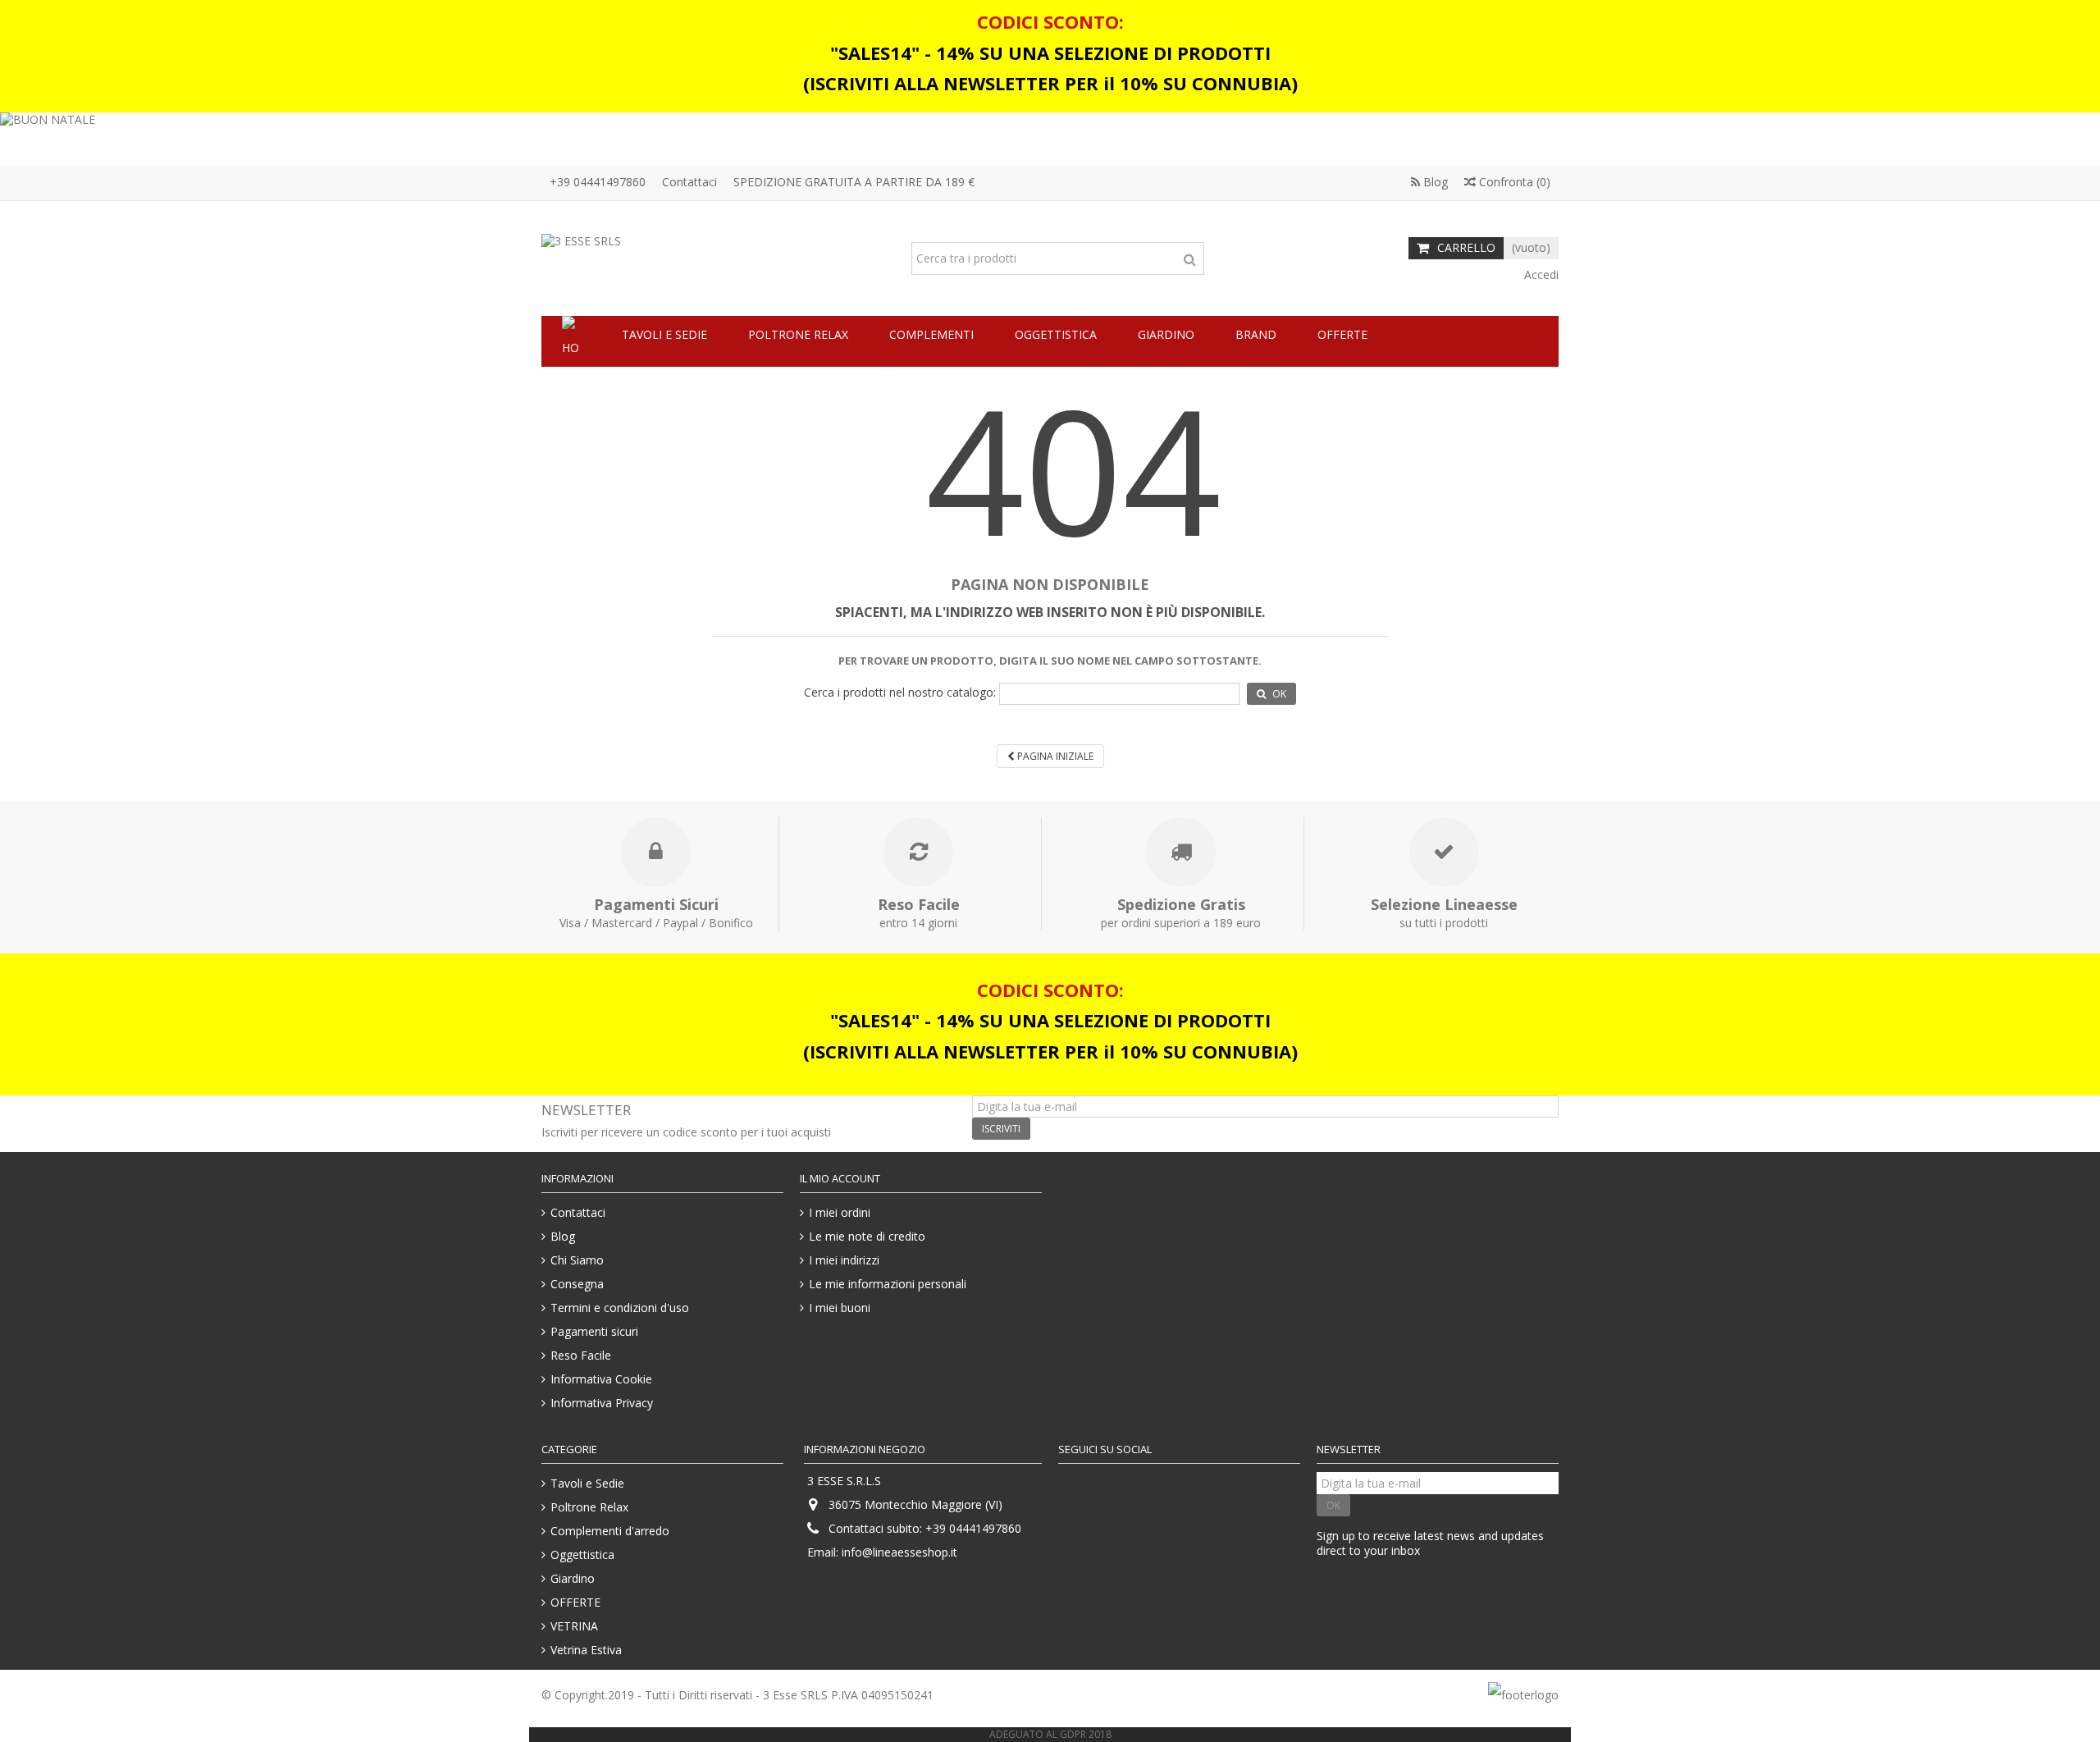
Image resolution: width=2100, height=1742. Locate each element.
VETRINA (574, 1626)
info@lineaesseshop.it (899, 1552)
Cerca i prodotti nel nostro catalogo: (900, 693)
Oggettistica (582, 1555)
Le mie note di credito (867, 1237)
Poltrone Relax (589, 1507)
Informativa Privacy (602, 1403)
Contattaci (689, 182)
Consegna (577, 1284)
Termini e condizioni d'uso (620, 1308)
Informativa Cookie (601, 1379)
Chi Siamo (577, 1260)
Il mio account (840, 1178)
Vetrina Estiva (586, 1650)
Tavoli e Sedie (587, 1484)
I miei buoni (840, 1308)
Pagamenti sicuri (594, 1332)
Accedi (1540, 274)
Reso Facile (581, 1356)
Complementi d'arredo (610, 1531)
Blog (1434, 182)
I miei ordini (840, 1213)
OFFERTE (575, 1603)
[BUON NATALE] (1050, 139)
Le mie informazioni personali (888, 1284)
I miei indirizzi (844, 1260)
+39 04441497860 (598, 182)
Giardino (573, 1579)
